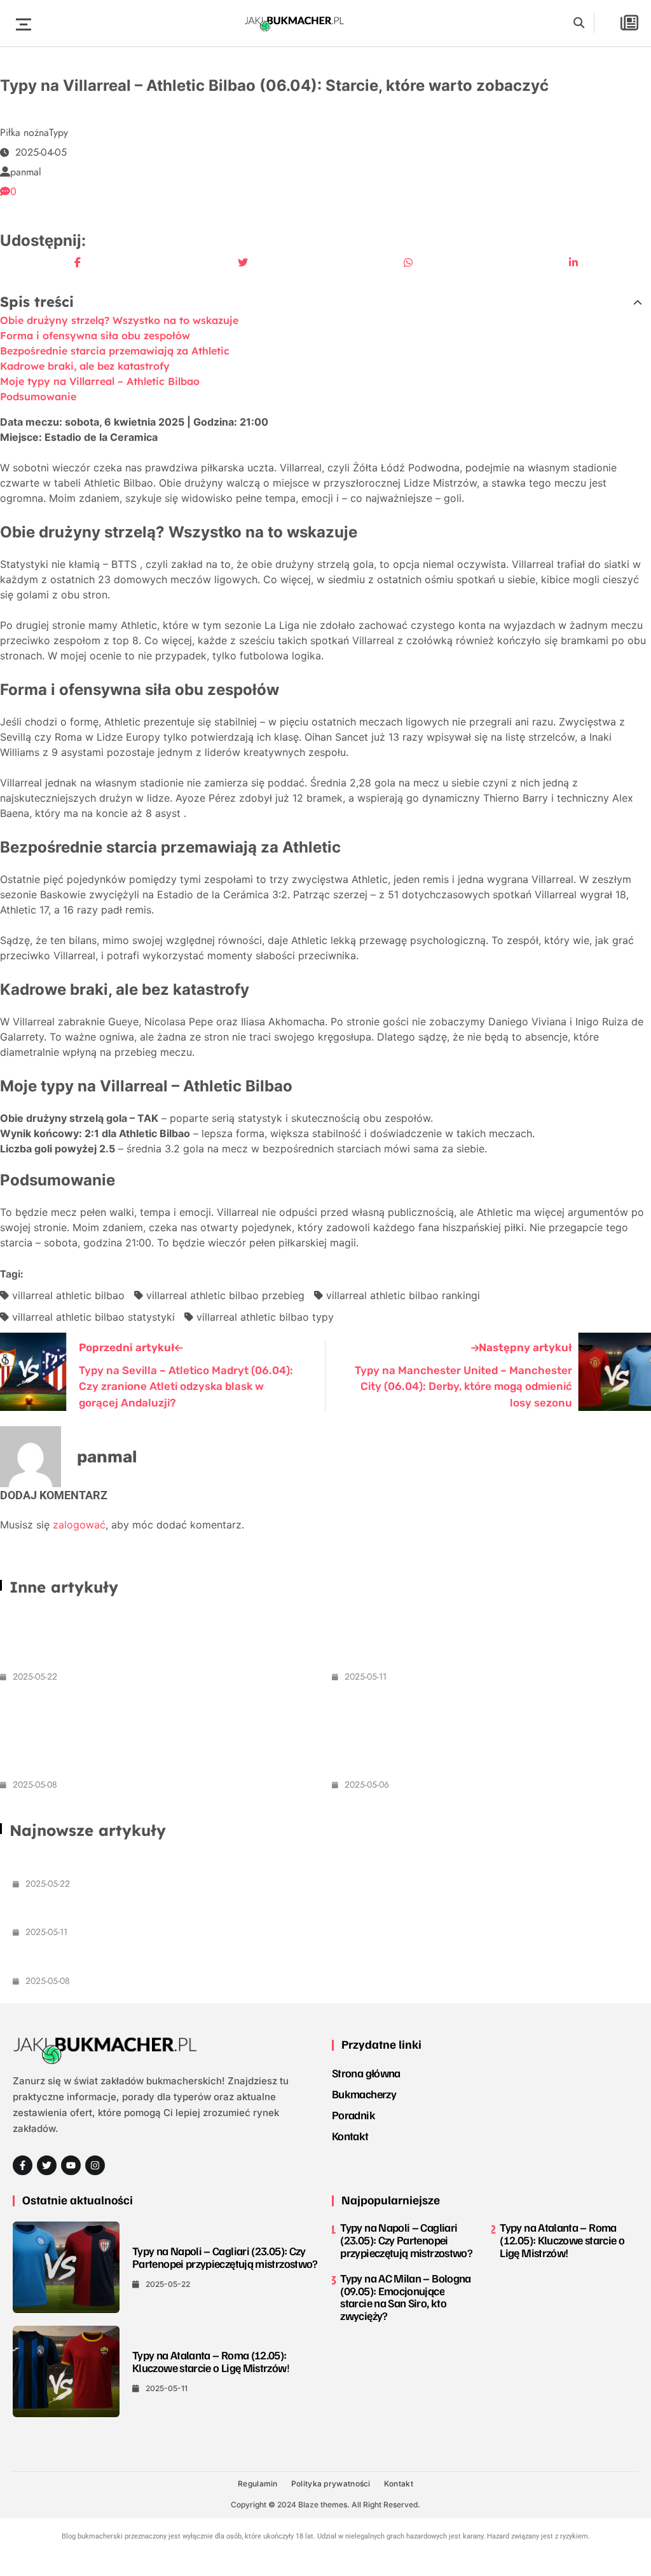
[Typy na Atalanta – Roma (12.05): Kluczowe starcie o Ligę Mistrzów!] (66, 2371)
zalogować (79, 1525)
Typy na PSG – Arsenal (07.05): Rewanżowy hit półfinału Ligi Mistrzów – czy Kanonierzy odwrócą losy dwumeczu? (490, 1737)
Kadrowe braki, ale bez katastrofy (85, 366)
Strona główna (366, 2073)
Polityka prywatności (331, 2484)
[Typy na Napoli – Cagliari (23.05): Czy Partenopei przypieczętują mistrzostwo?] (66, 2267)
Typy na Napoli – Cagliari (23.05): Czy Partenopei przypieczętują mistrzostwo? (216, 1862)
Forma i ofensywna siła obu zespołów (95, 335)
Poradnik (353, 2115)
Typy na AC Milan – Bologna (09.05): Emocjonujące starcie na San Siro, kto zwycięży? (139, 1737)
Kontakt (350, 2136)
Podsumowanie (38, 396)
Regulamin (258, 2484)
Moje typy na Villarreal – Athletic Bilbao (100, 381)
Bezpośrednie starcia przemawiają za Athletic (115, 351)
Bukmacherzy (364, 2094)
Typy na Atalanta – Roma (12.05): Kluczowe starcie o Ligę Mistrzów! (187, 1911)
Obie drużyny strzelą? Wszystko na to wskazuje (119, 320)
